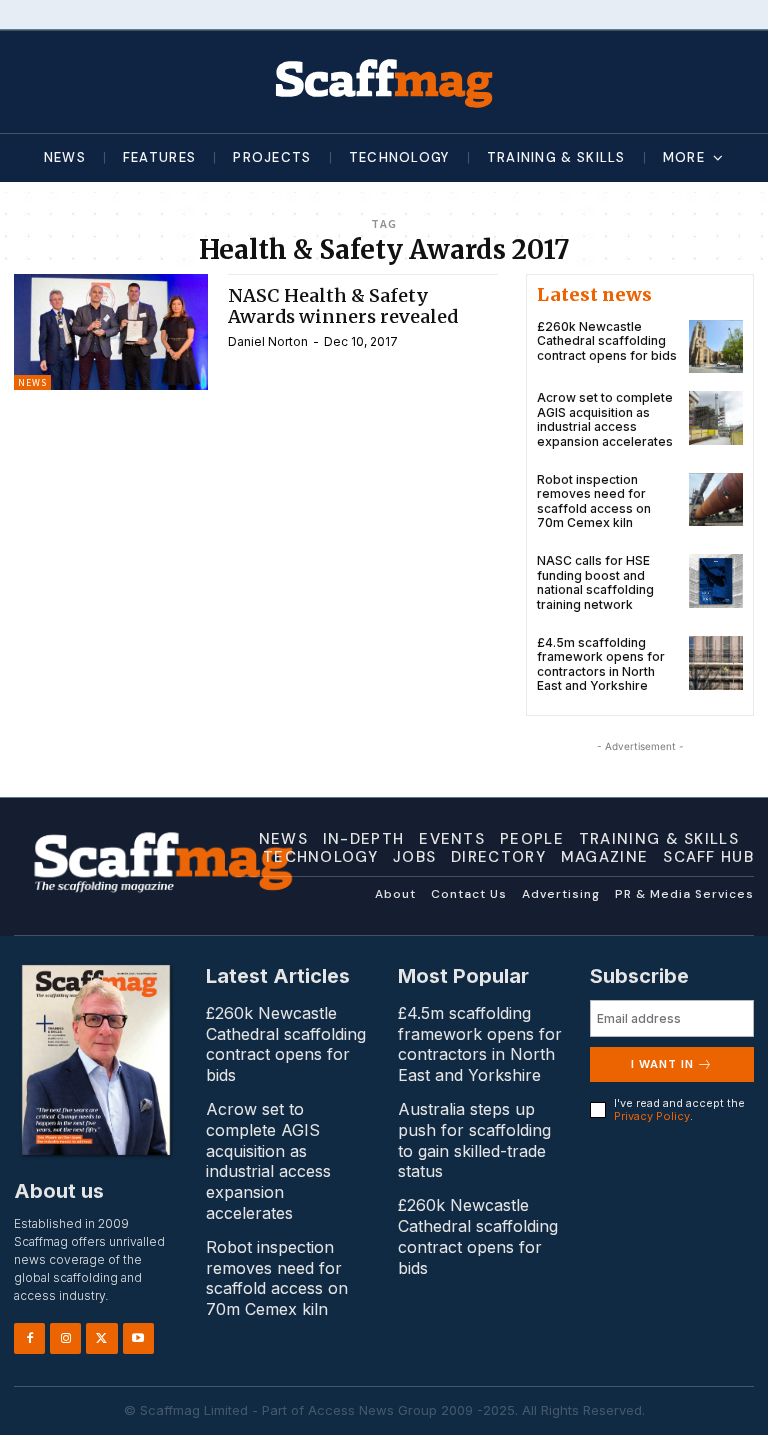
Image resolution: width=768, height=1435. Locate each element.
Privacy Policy (652, 1116)
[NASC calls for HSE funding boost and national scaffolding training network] (716, 581)
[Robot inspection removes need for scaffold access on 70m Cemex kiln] (716, 500)
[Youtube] (138, 1338)
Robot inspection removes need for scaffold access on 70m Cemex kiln (594, 501)
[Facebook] (29, 1338)
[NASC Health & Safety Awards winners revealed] (111, 332)
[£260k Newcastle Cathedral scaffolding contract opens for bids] (716, 347)
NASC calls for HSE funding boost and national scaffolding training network (595, 582)
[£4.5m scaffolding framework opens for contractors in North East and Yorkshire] (716, 663)
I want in (662, 1064)
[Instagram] (65, 1338)
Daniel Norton (268, 341)
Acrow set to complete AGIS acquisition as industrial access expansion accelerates (605, 419)
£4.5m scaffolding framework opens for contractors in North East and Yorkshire (601, 664)
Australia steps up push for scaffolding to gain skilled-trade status (474, 1140)
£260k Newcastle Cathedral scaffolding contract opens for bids (607, 341)
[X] (101, 1338)
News (32, 382)
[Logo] (384, 82)
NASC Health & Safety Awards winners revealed (343, 306)
